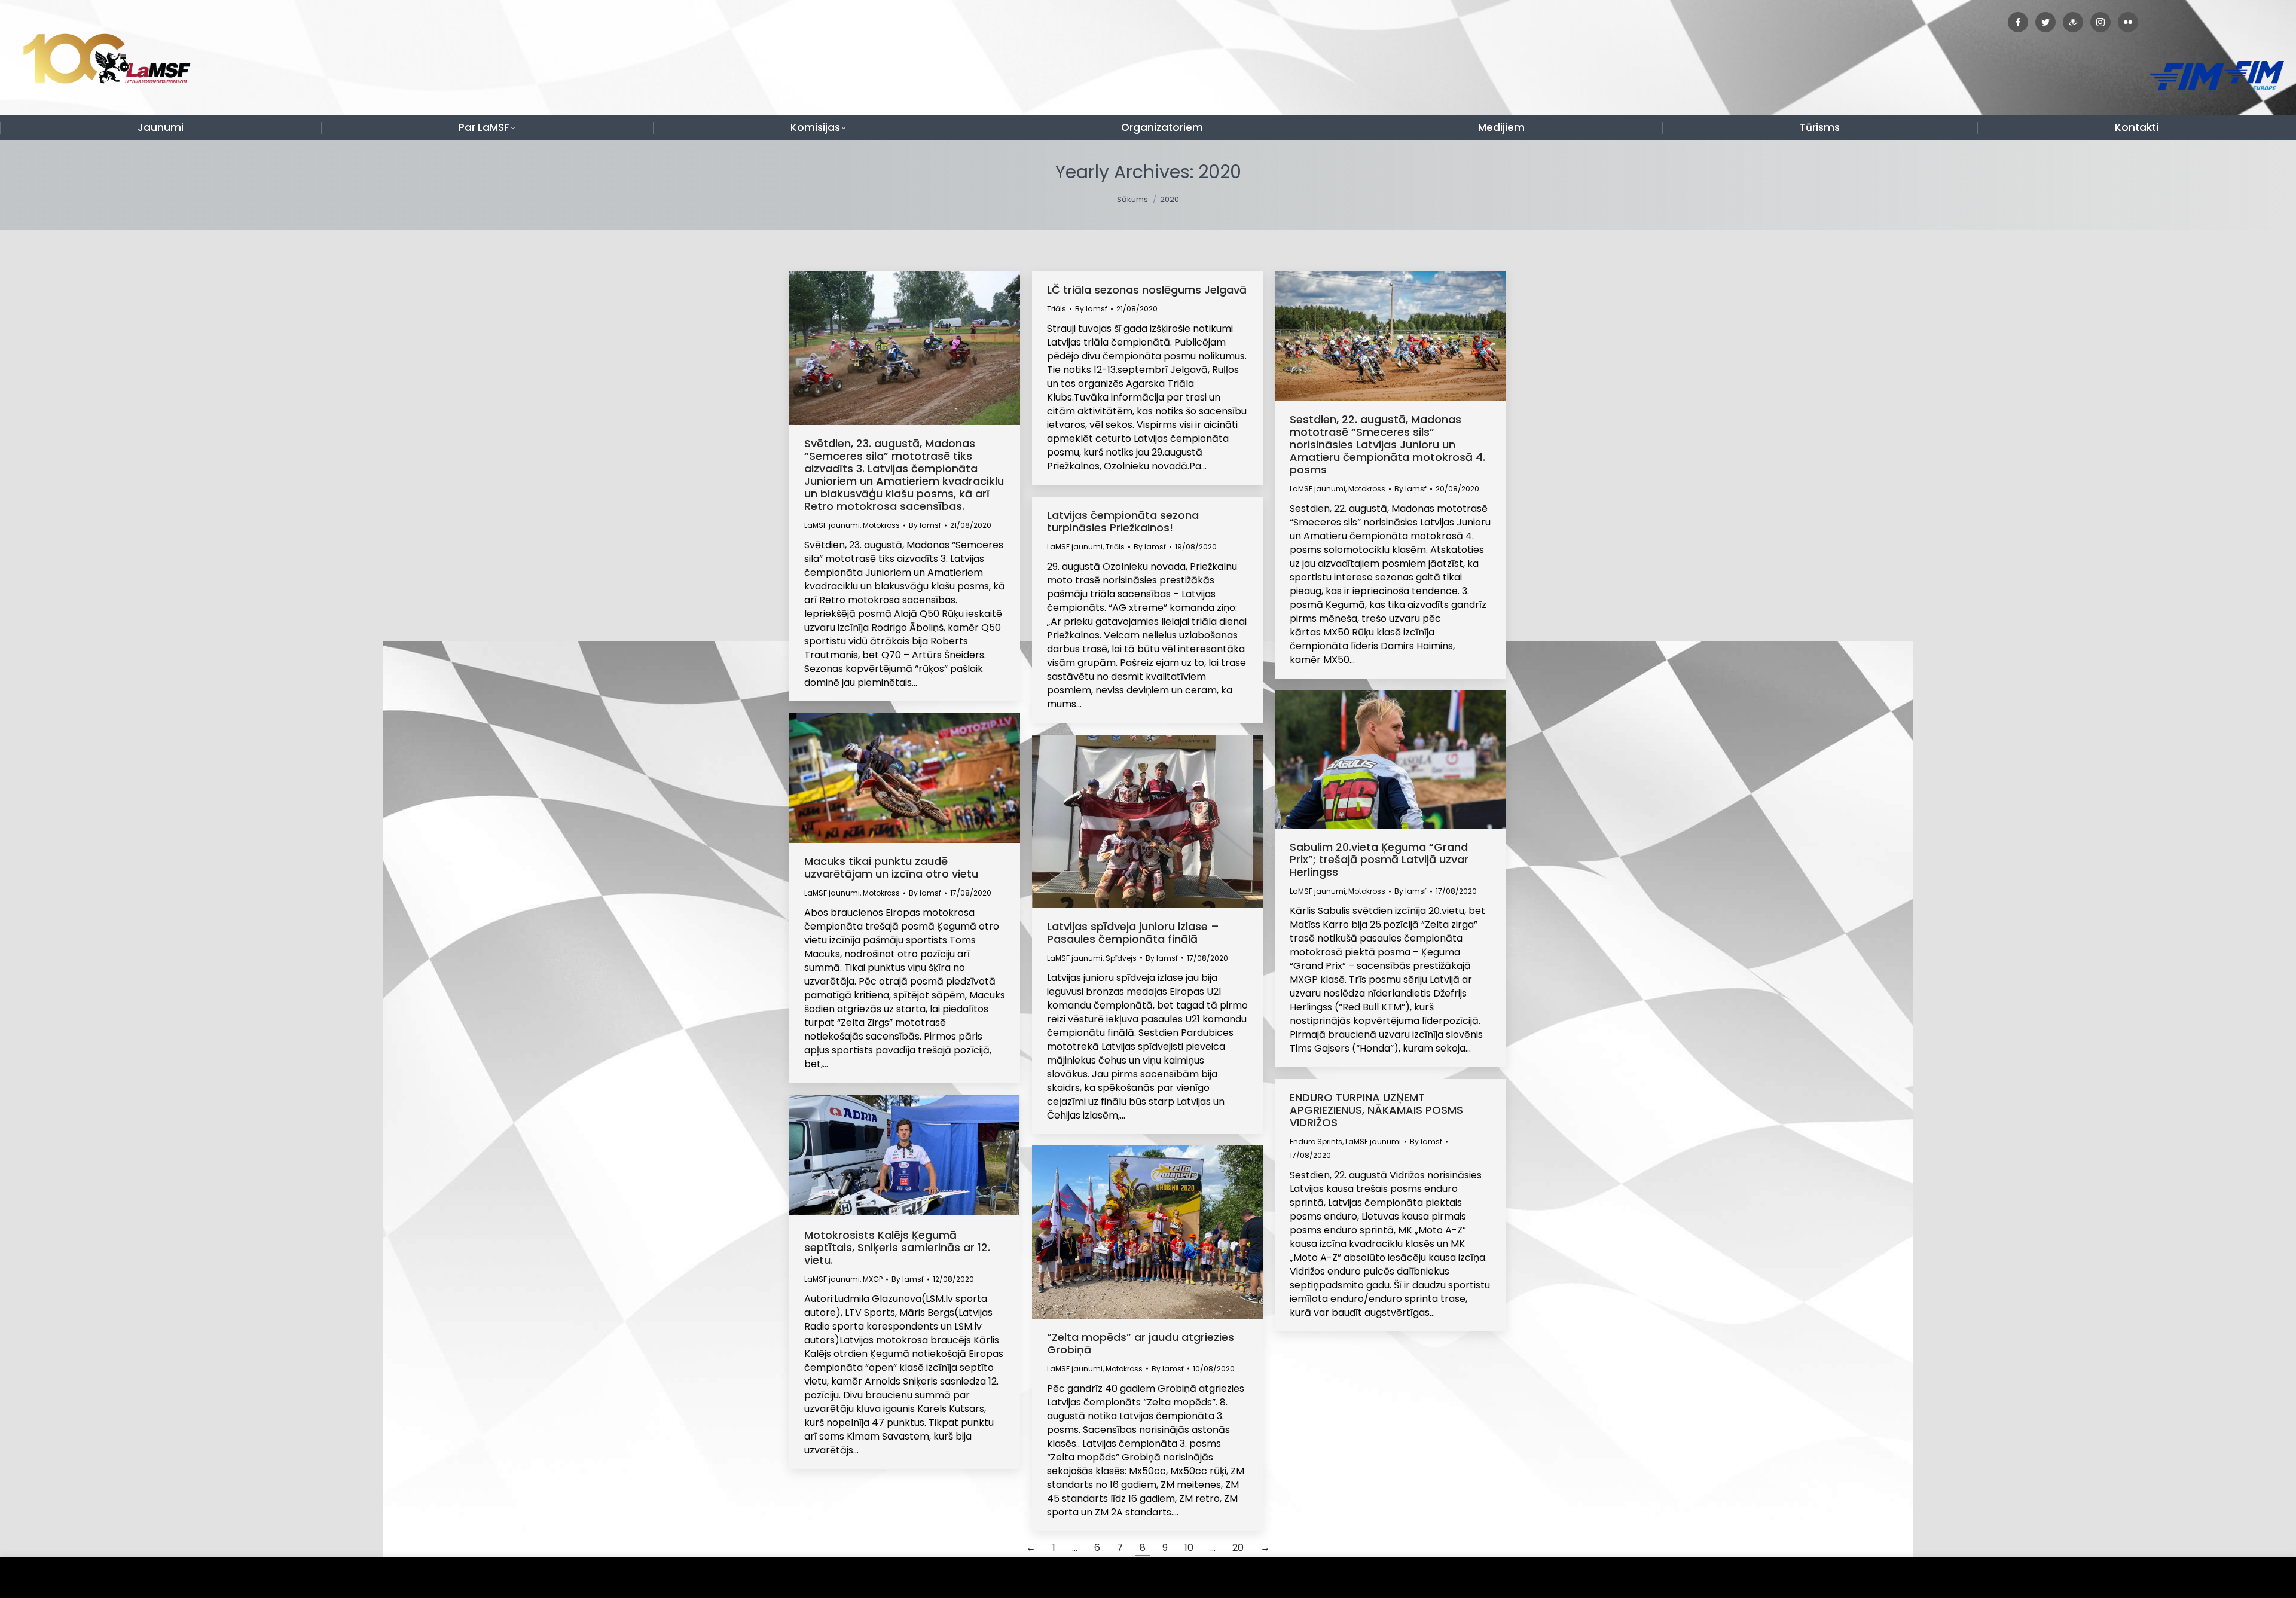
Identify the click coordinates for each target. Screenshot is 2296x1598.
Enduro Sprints (1316, 1142)
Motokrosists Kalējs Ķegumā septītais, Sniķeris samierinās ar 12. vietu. (897, 1247)
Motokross (881, 525)
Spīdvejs (1121, 958)
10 (1189, 1547)
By (925, 525)
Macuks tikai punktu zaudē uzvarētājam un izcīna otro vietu (891, 867)
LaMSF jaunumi (832, 525)
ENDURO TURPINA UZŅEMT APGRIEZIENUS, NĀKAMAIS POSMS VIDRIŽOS (1376, 1110)
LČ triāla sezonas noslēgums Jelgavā (1147, 290)
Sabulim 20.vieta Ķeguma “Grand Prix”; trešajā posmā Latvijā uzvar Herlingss (1379, 859)
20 (1238, 1547)
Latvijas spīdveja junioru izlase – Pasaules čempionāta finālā (1133, 933)
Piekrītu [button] (2260, 1577)
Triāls (1057, 309)
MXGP (873, 1279)
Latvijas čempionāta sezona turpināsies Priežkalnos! (1123, 521)
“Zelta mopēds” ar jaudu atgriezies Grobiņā (1141, 1343)
